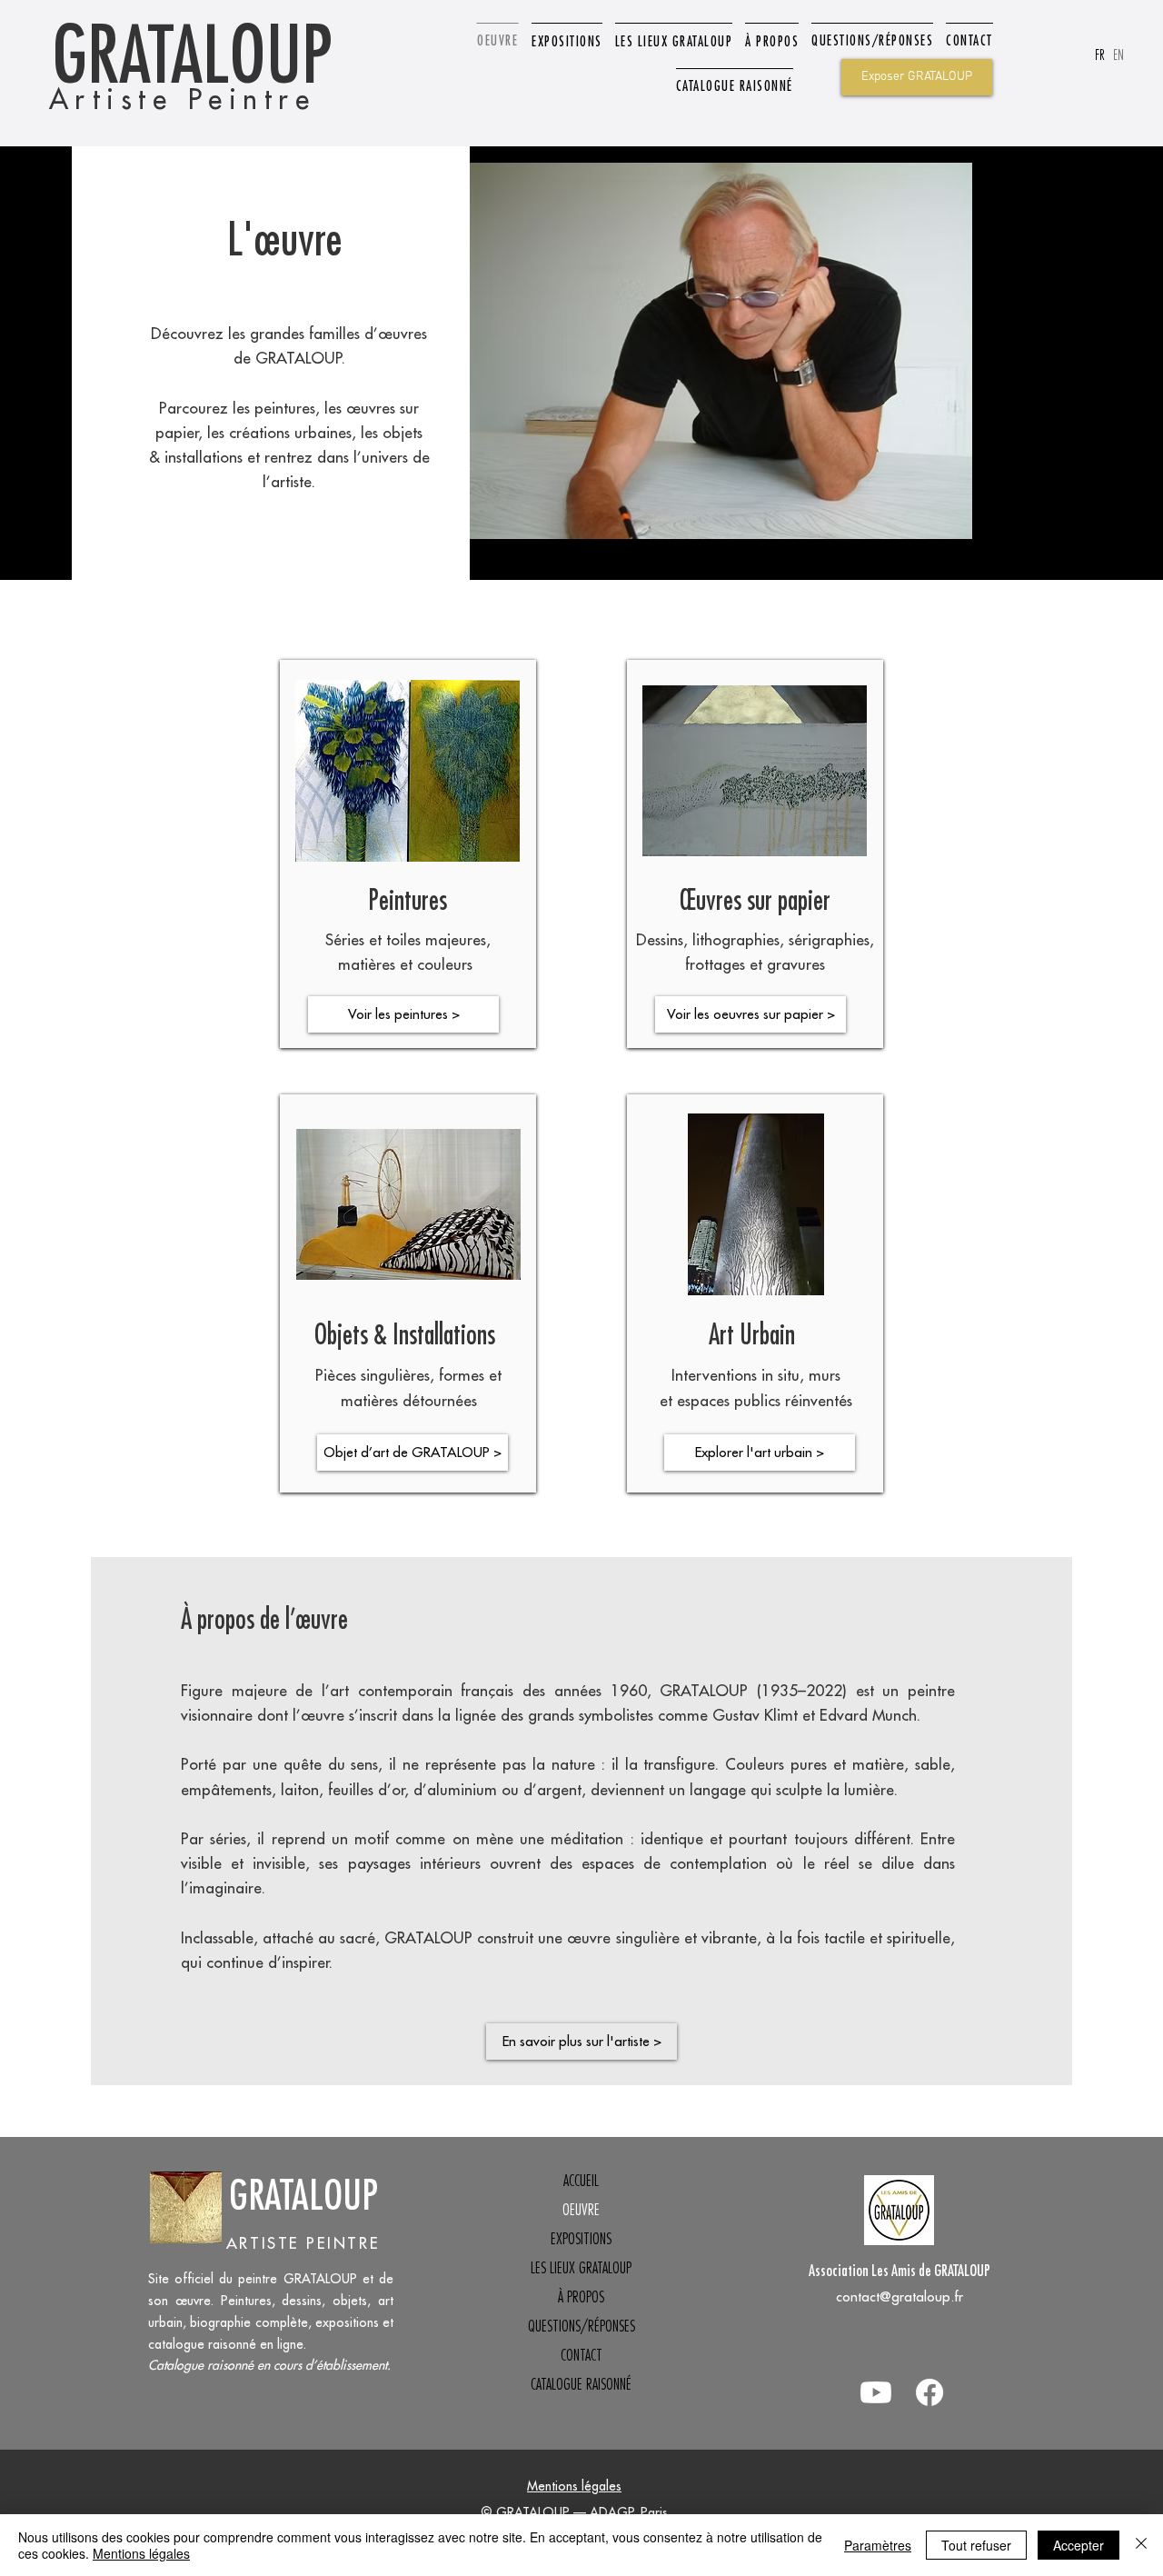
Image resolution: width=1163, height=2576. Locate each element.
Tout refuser (976, 2545)
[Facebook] (929, 2392)
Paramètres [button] (878, 2545)
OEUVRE (581, 2210)
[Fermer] (1141, 2545)
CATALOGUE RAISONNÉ (581, 2384)
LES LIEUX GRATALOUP (581, 2268)
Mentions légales (574, 2486)
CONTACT (581, 2355)
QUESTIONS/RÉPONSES (581, 2326)
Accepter (1079, 2545)
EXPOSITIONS (581, 2239)
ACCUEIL (581, 2181)
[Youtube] (876, 2392)
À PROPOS (581, 2297)
